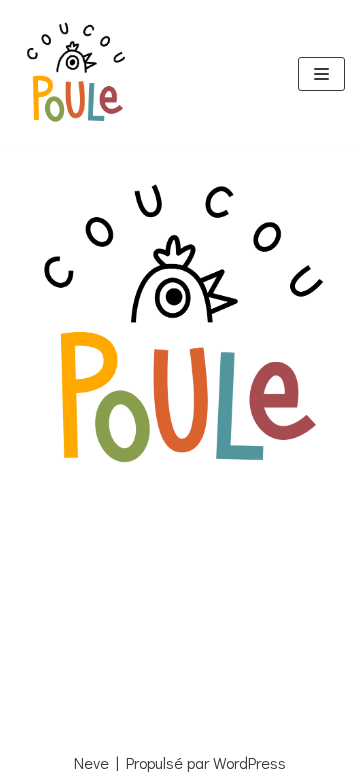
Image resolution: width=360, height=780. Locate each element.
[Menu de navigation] (321, 74)
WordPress (249, 762)
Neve (91, 762)
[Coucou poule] (75, 74)
